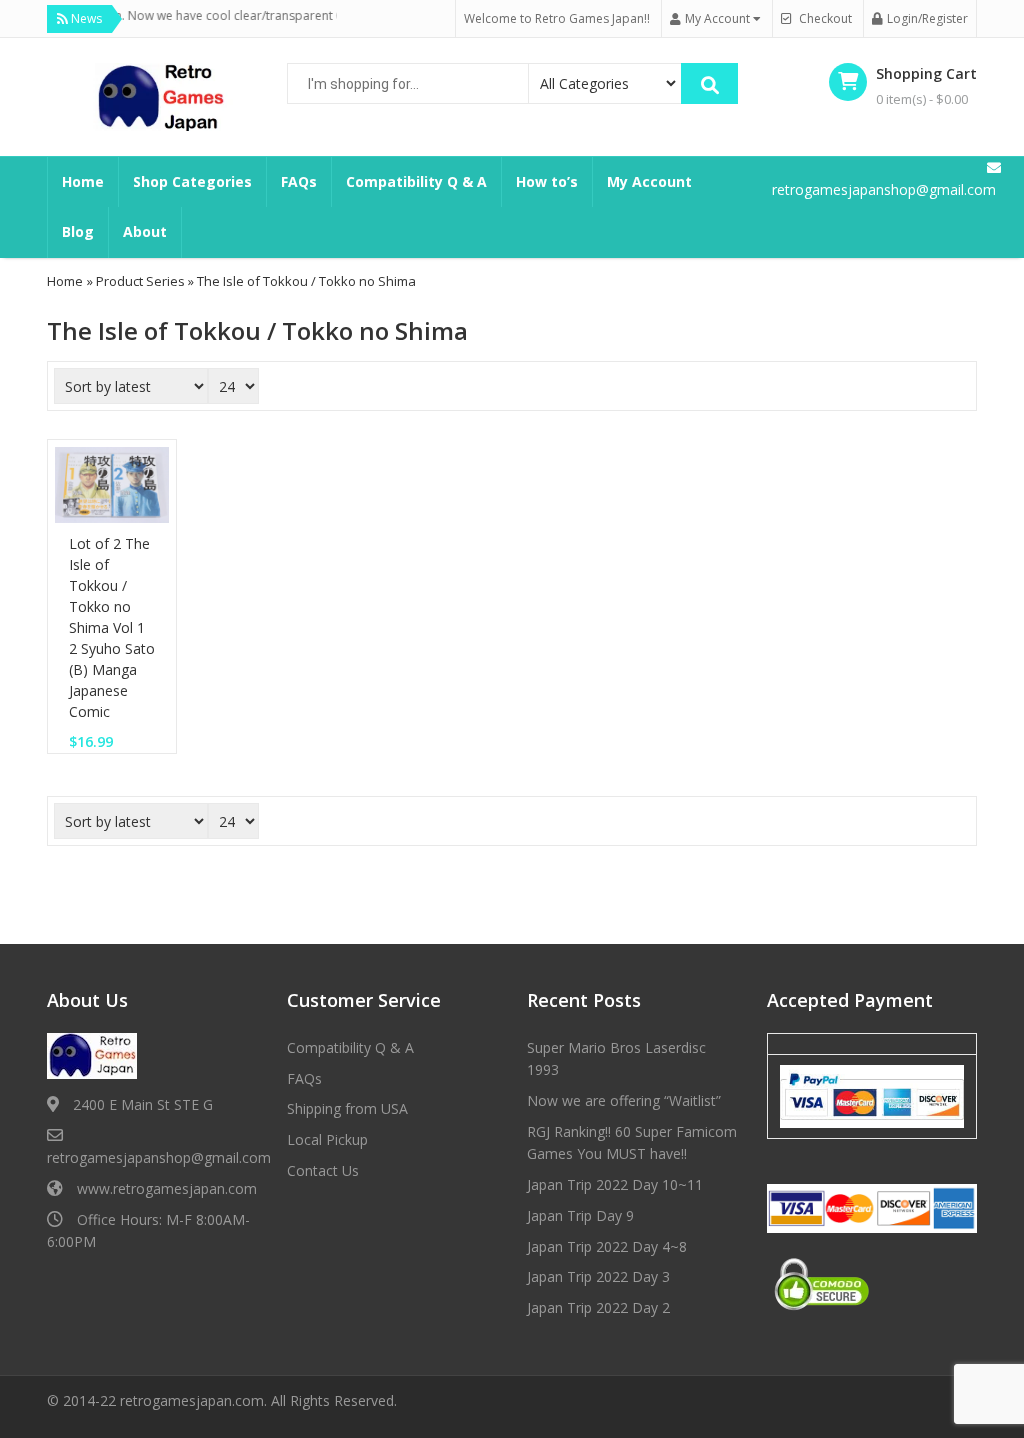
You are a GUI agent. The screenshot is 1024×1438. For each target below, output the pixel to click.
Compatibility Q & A (416, 181)
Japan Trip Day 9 (580, 1215)
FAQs (299, 181)
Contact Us (323, 1170)
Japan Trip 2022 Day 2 (598, 1307)
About (145, 231)
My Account (649, 181)
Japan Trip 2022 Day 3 (598, 1276)
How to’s (547, 181)
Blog (78, 231)
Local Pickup (327, 1139)
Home (83, 181)
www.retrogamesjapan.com (167, 1188)
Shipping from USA (347, 1108)
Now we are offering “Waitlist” (624, 1100)
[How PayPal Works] (872, 1095)
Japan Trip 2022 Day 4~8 (607, 1246)
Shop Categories (192, 181)
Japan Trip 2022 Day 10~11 (615, 1184)
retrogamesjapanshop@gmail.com (159, 1157)
